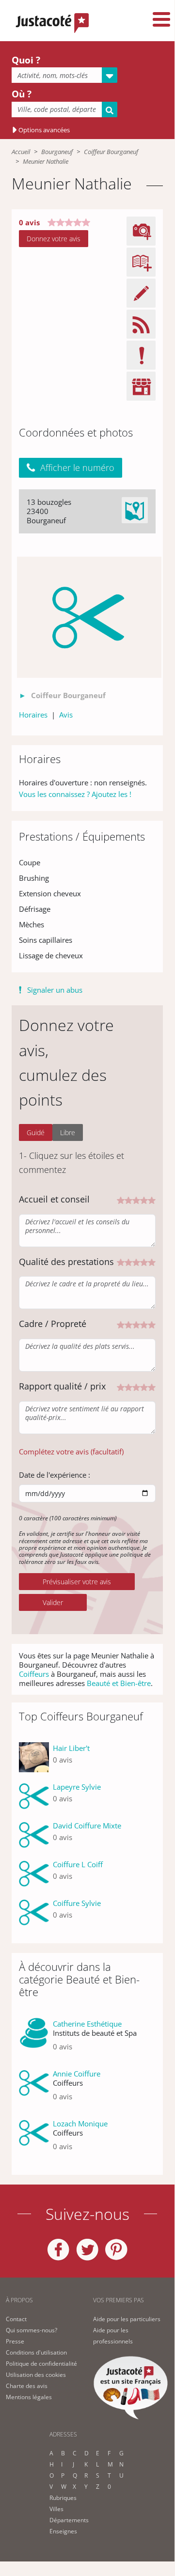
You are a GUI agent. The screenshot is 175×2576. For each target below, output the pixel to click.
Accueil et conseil (54, 1199)
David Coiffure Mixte (87, 1826)
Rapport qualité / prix (62, 1386)
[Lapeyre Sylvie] (34, 1796)
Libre (68, 1132)
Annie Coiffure (77, 2074)
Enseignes (63, 2531)
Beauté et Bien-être (119, 1683)
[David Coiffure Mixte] (34, 1835)
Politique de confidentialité (41, 2364)
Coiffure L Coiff (78, 1864)
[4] (144, 1199)
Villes (56, 2509)
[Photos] (89, 617)
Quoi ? (26, 60)
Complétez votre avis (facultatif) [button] (71, 1452)
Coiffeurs (34, 1674)
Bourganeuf (57, 152)
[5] (152, 1199)
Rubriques (63, 2498)
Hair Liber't (71, 1748)
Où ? (22, 94)
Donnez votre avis (54, 239)
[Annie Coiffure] (34, 2089)
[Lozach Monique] (34, 2139)
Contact (16, 2319)
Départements (69, 2520)
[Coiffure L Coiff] (34, 1874)
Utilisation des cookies (36, 2375)
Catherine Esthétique (87, 2024)
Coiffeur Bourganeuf (111, 152)
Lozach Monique (80, 2123)
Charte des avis (27, 2386)
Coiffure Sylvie (77, 1903)
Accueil (21, 152)
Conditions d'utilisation (36, 2352)
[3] (136, 1199)
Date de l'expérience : (55, 1475)
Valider (53, 1602)
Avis (66, 715)
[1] (121, 1199)
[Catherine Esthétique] (34, 2039)
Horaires (33, 715)
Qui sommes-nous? (32, 2330)
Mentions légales (29, 2397)
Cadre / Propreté (53, 1324)
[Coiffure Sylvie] (34, 1913)
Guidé (36, 1132)
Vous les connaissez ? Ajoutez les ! (75, 794)
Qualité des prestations (66, 1262)
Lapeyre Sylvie (77, 1787)
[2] (128, 1199)
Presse (15, 2341)
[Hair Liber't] (34, 1758)
